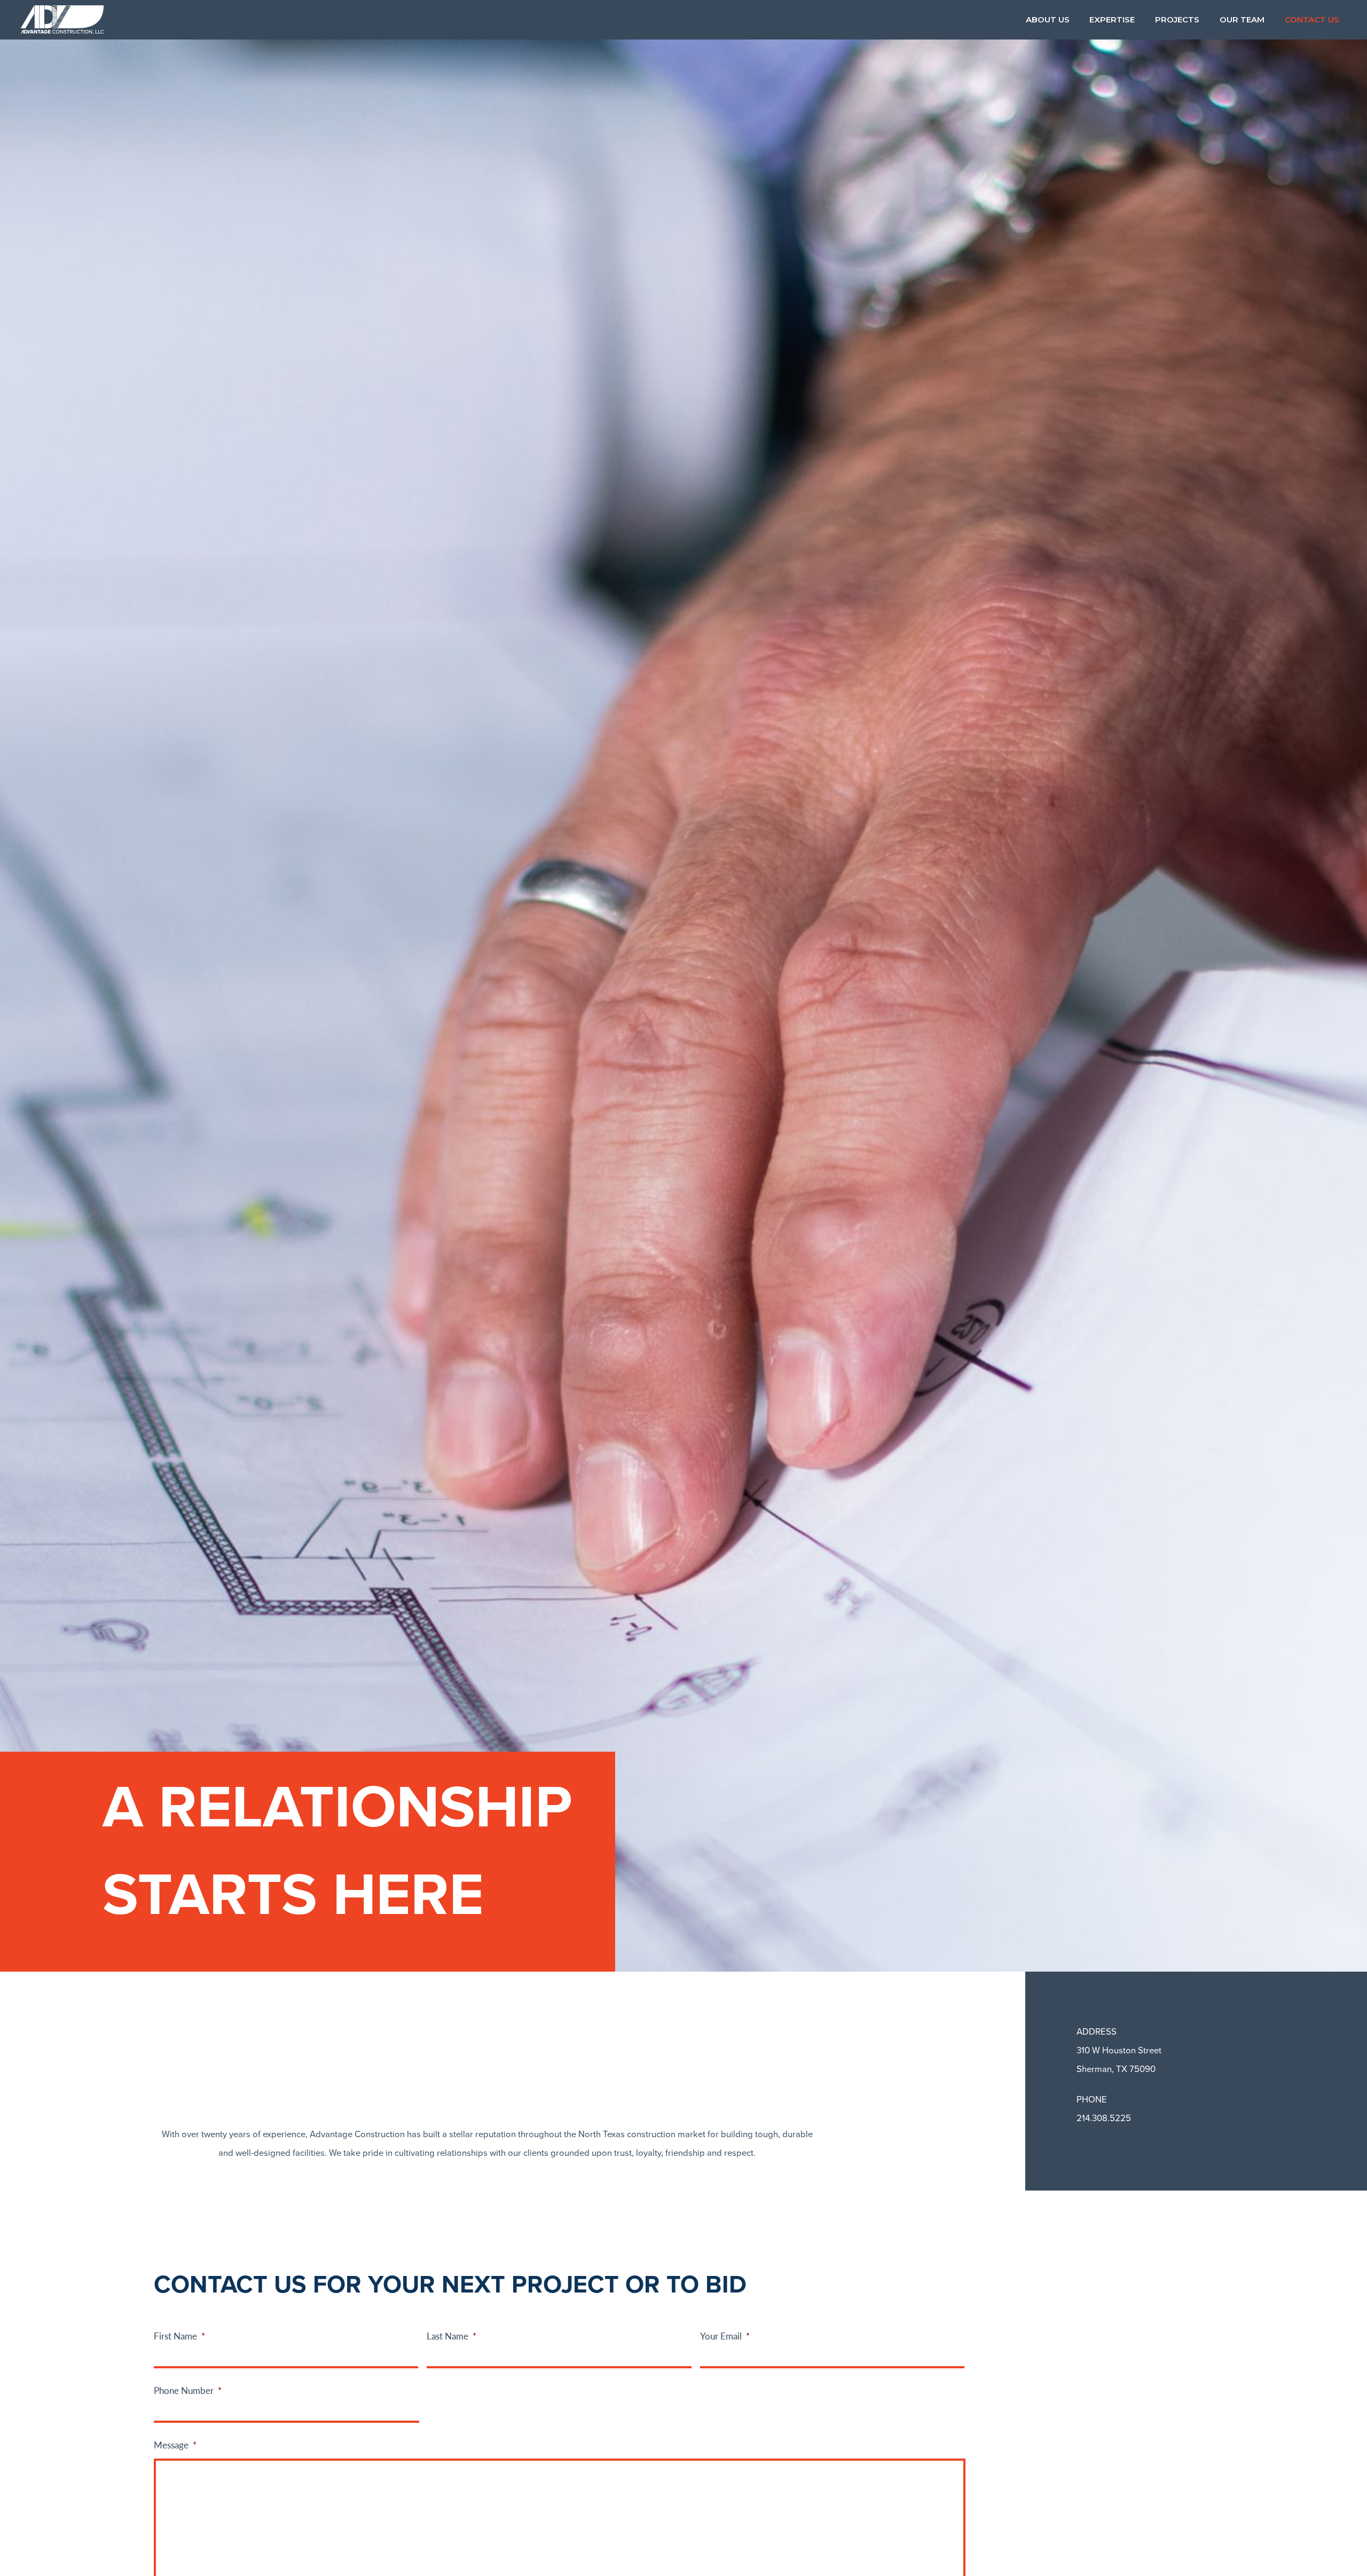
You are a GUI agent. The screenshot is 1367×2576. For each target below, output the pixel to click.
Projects (1177, 19)
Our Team (1242, 19)
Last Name (451, 2336)
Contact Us (1312, 19)
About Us (1048, 19)
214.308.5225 (1104, 2118)
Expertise (1112, 19)
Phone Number (188, 2390)
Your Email (725, 2336)
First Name (179, 2336)
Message (175, 2445)
